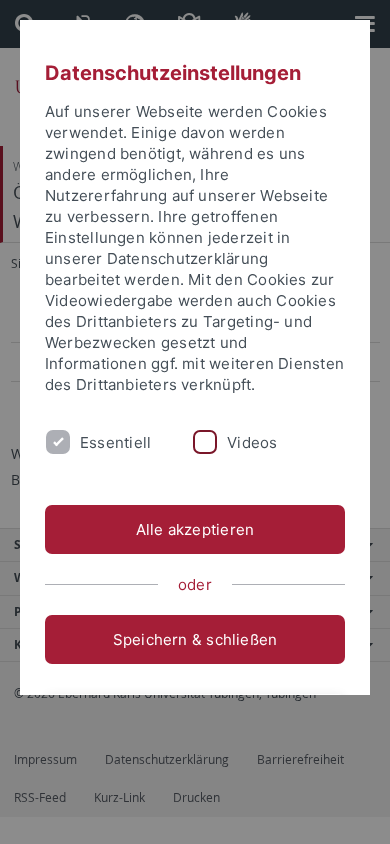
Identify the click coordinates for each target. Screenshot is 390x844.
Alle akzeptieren (195, 529)
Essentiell (115, 442)
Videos (252, 442)
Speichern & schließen (195, 639)
